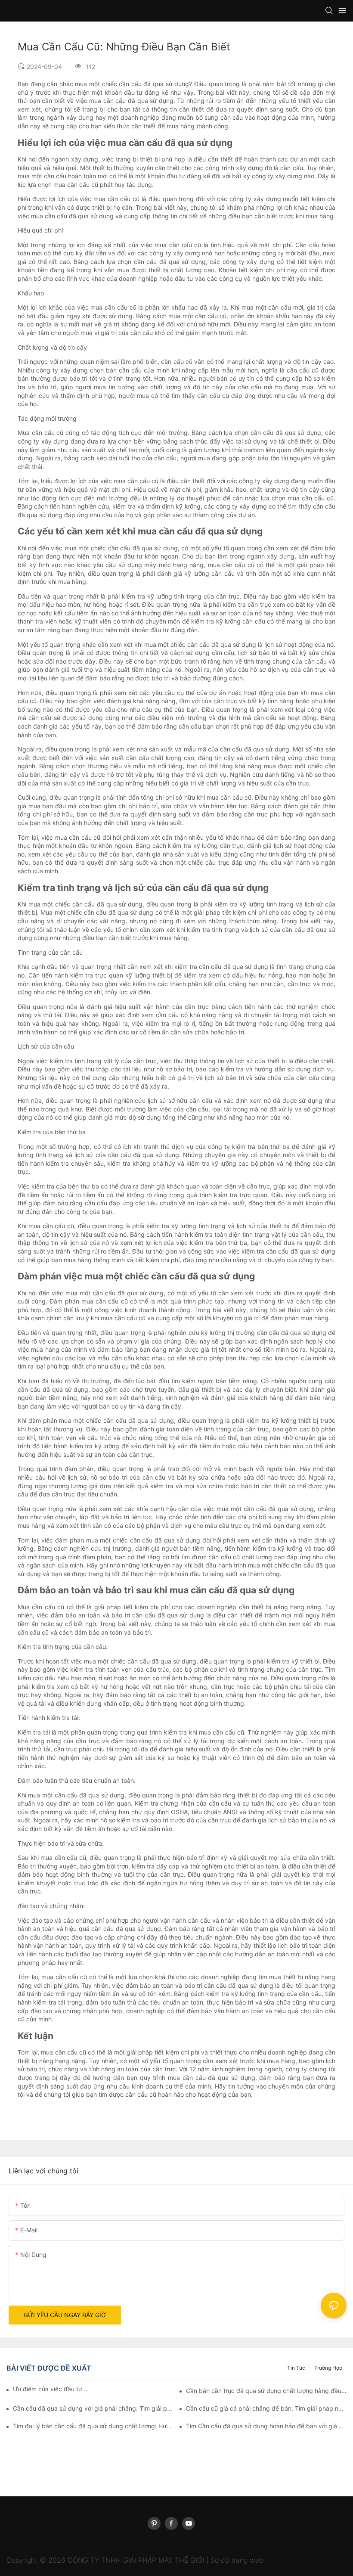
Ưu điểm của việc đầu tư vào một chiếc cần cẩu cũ (51, 2389)
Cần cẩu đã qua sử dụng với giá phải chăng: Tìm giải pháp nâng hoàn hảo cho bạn (93, 2408)
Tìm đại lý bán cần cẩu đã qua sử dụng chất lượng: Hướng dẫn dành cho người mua (93, 2426)
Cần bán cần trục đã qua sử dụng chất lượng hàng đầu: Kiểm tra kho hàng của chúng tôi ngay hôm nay (266, 2391)
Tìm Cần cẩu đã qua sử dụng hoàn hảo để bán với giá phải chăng (266, 2426)
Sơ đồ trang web (237, 2560)
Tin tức (296, 2368)
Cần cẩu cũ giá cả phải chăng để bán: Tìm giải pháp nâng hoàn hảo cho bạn (266, 2408)
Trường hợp (328, 2368)
